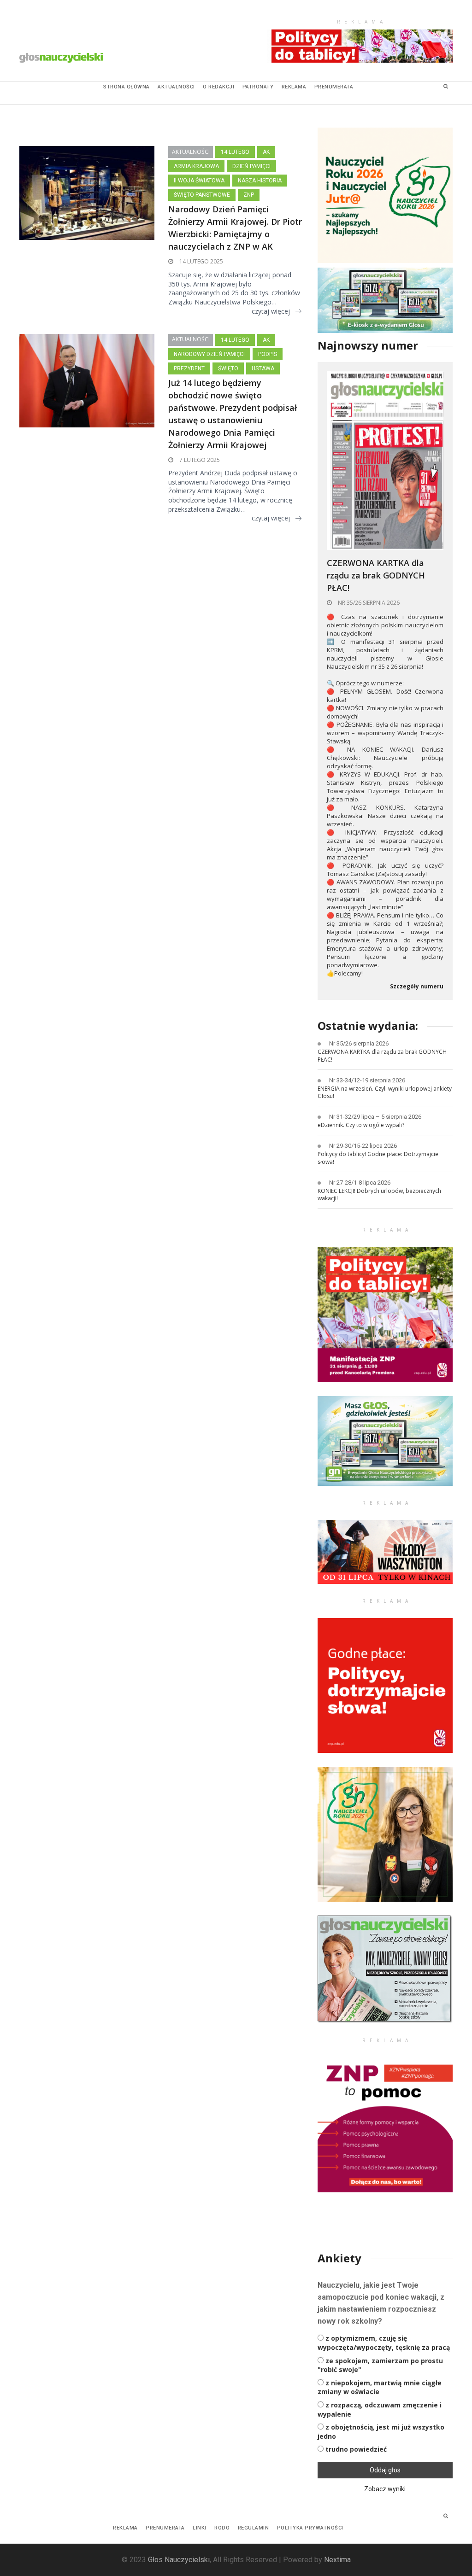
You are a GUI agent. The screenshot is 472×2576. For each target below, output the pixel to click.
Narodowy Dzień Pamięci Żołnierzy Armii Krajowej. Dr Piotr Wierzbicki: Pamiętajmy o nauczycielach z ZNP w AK (235, 228)
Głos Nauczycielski (179, 2560)
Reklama (294, 87)
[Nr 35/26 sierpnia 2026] (385, 460)
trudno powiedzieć (356, 2449)
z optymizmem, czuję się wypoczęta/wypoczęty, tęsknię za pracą (384, 2343)
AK (266, 152)
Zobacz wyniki (385, 2489)
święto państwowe (202, 195)
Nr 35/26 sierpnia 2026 (368, 603)
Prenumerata (334, 87)
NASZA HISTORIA (260, 181)
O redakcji (218, 87)
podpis (268, 354)
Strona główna (127, 87)
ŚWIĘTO (228, 368)
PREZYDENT (189, 368)
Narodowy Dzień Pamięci (209, 354)
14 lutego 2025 (201, 261)
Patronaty (258, 87)
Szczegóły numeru (417, 987)
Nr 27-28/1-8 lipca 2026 (360, 1183)
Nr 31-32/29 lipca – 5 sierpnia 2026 (375, 1117)
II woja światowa (199, 181)
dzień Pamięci (251, 166)
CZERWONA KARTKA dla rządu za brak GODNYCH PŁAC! (376, 575)
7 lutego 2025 (199, 460)
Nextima (337, 2560)
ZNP (249, 195)
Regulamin (254, 2528)
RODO (222, 2528)
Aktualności (176, 87)
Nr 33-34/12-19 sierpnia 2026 (367, 1080)
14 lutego (235, 152)
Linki (200, 2528)
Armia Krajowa (196, 166)
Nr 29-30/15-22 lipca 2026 (363, 1146)
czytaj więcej (271, 311)
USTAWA (263, 368)
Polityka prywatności (310, 2528)
